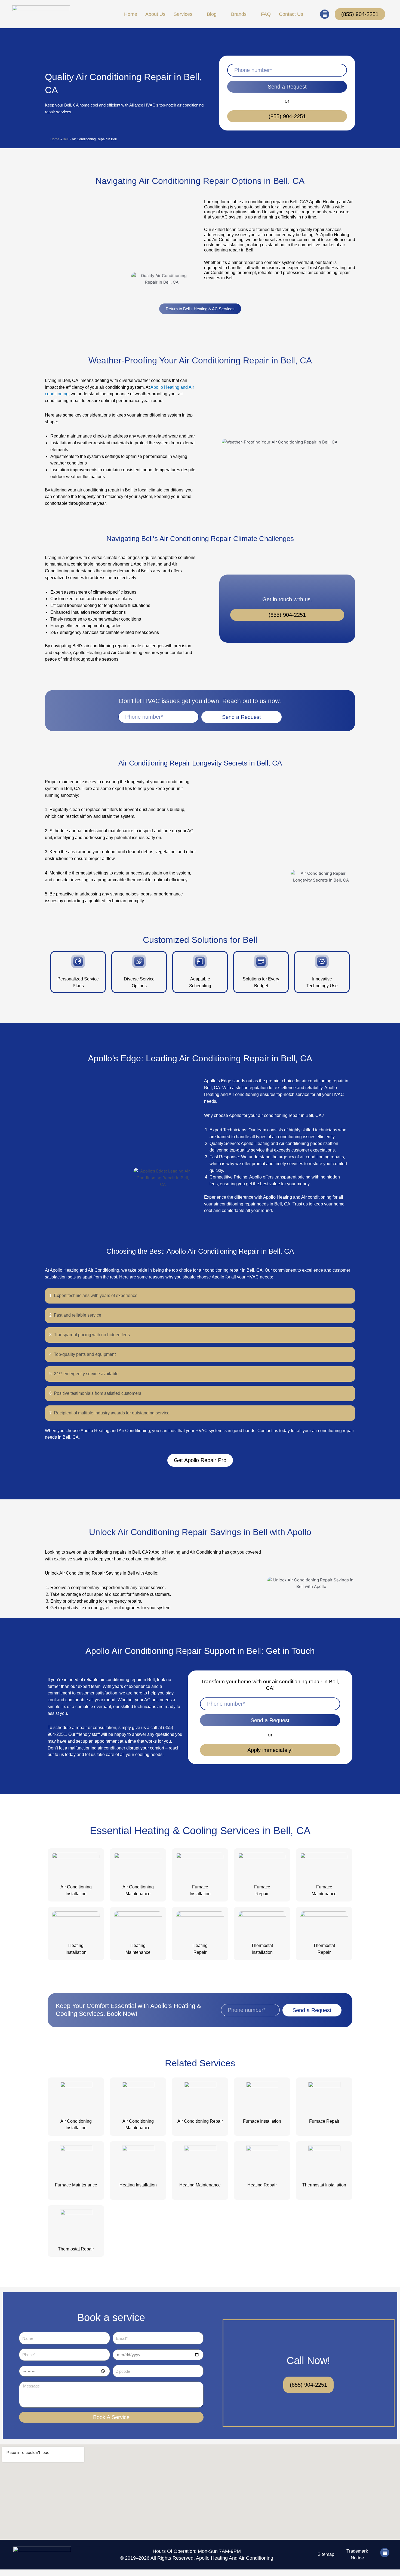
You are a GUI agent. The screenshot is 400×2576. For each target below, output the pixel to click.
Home (55, 139)
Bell (66, 139)
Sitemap (326, 2554)
